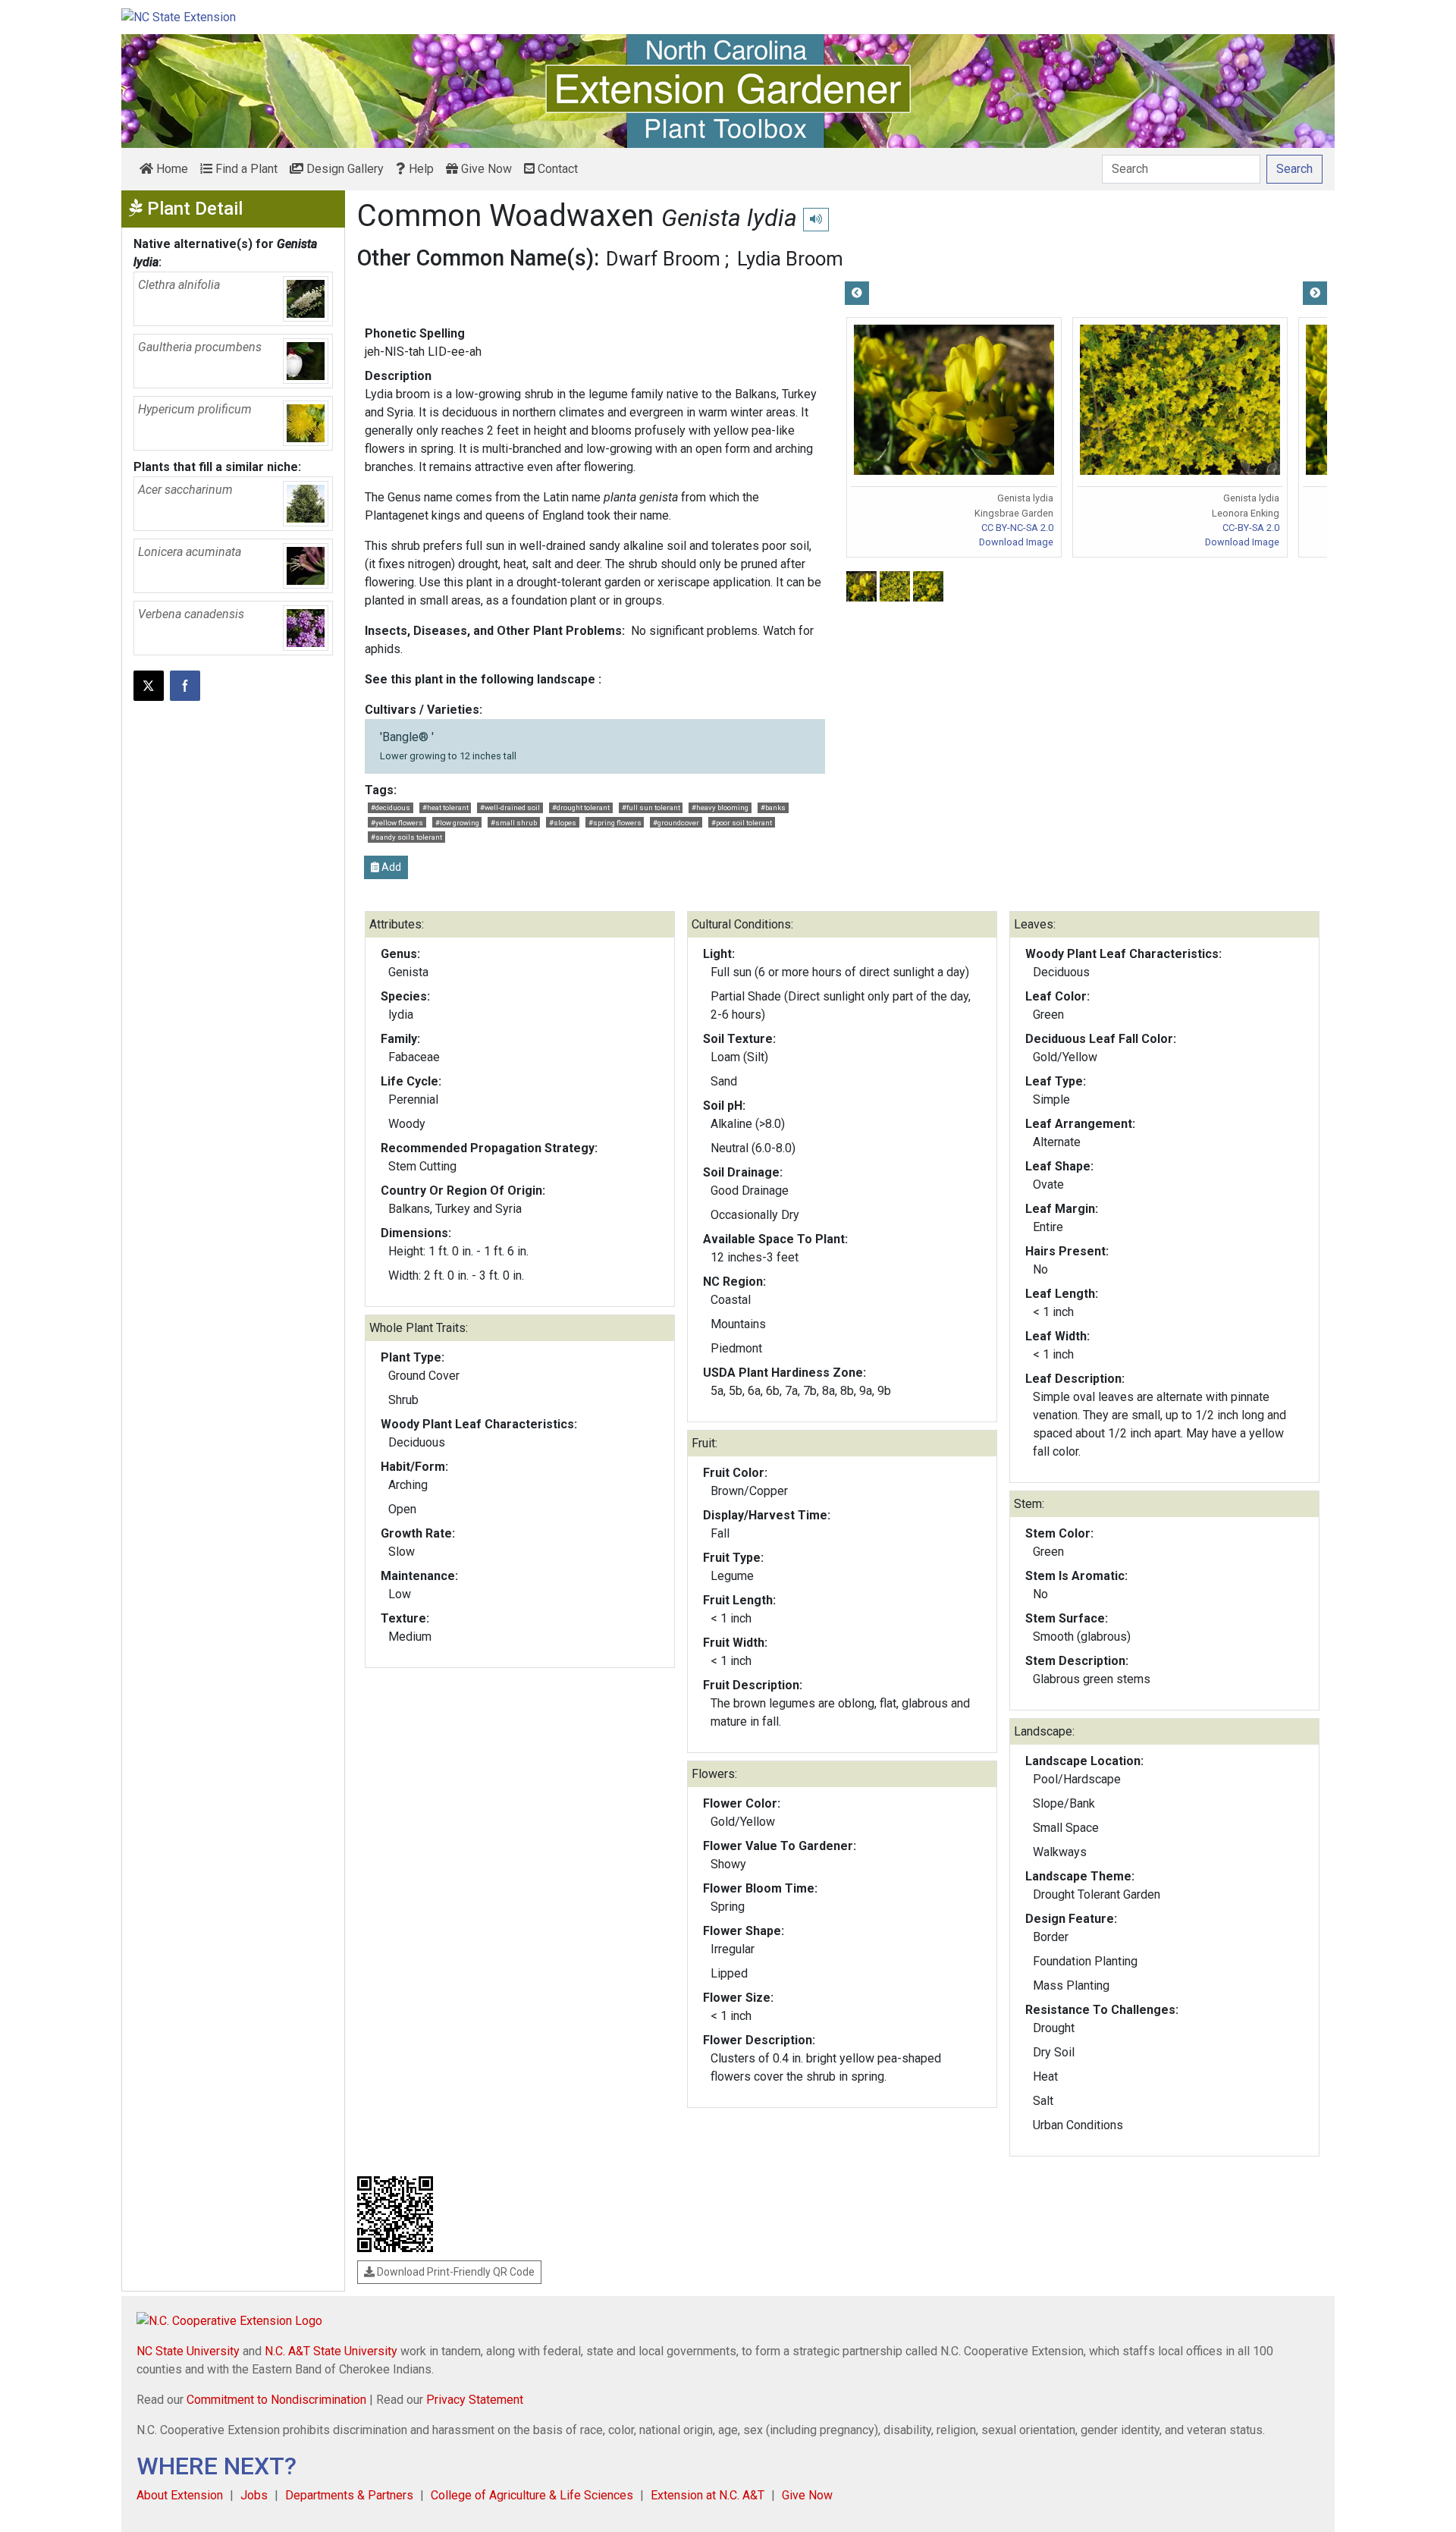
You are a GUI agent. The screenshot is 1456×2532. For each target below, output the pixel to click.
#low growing (457, 823)
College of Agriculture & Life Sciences (532, 2495)
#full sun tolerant (651, 807)
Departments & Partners (349, 2495)
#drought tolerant (581, 807)
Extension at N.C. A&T (708, 2495)
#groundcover (676, 823)
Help (420, 169)
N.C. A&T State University (331, 2351)
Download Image (1016, 542)
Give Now (485, 169)
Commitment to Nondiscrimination (276, 2400)
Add (390, 867)
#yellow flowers (397, 823)
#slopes (563, 823)
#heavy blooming (720, 807)
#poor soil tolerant (742, 823)
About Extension (180, 2495)
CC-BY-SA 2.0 (1251, 528)
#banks (773, 807)
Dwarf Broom (663, 259)
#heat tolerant (446, 807)
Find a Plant (245, 169)
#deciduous (391, 807)
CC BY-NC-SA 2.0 (1017, 528)
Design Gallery (344, 169)
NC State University (188, 2351)
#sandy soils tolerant (406, 837)
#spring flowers (615, 823)
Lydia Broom (790, 259)
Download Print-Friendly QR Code (455, 2272)
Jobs (254, 2495)
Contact (556, 169)
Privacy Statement (475, 2400)
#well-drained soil (510, 807)
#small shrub (514, 823)
